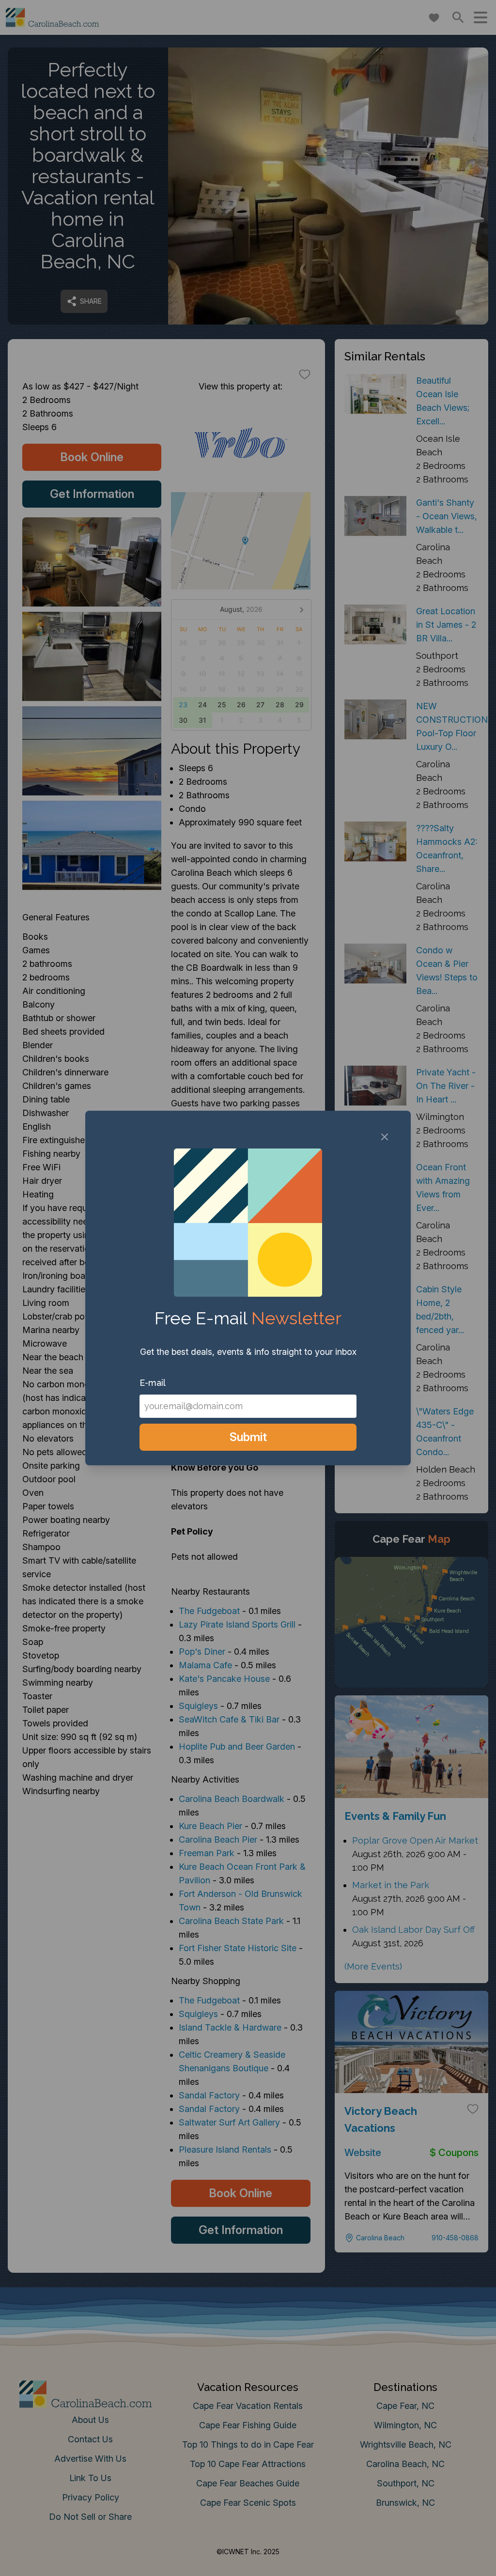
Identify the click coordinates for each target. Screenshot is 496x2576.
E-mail (153, 1383)
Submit (248, 1437)
